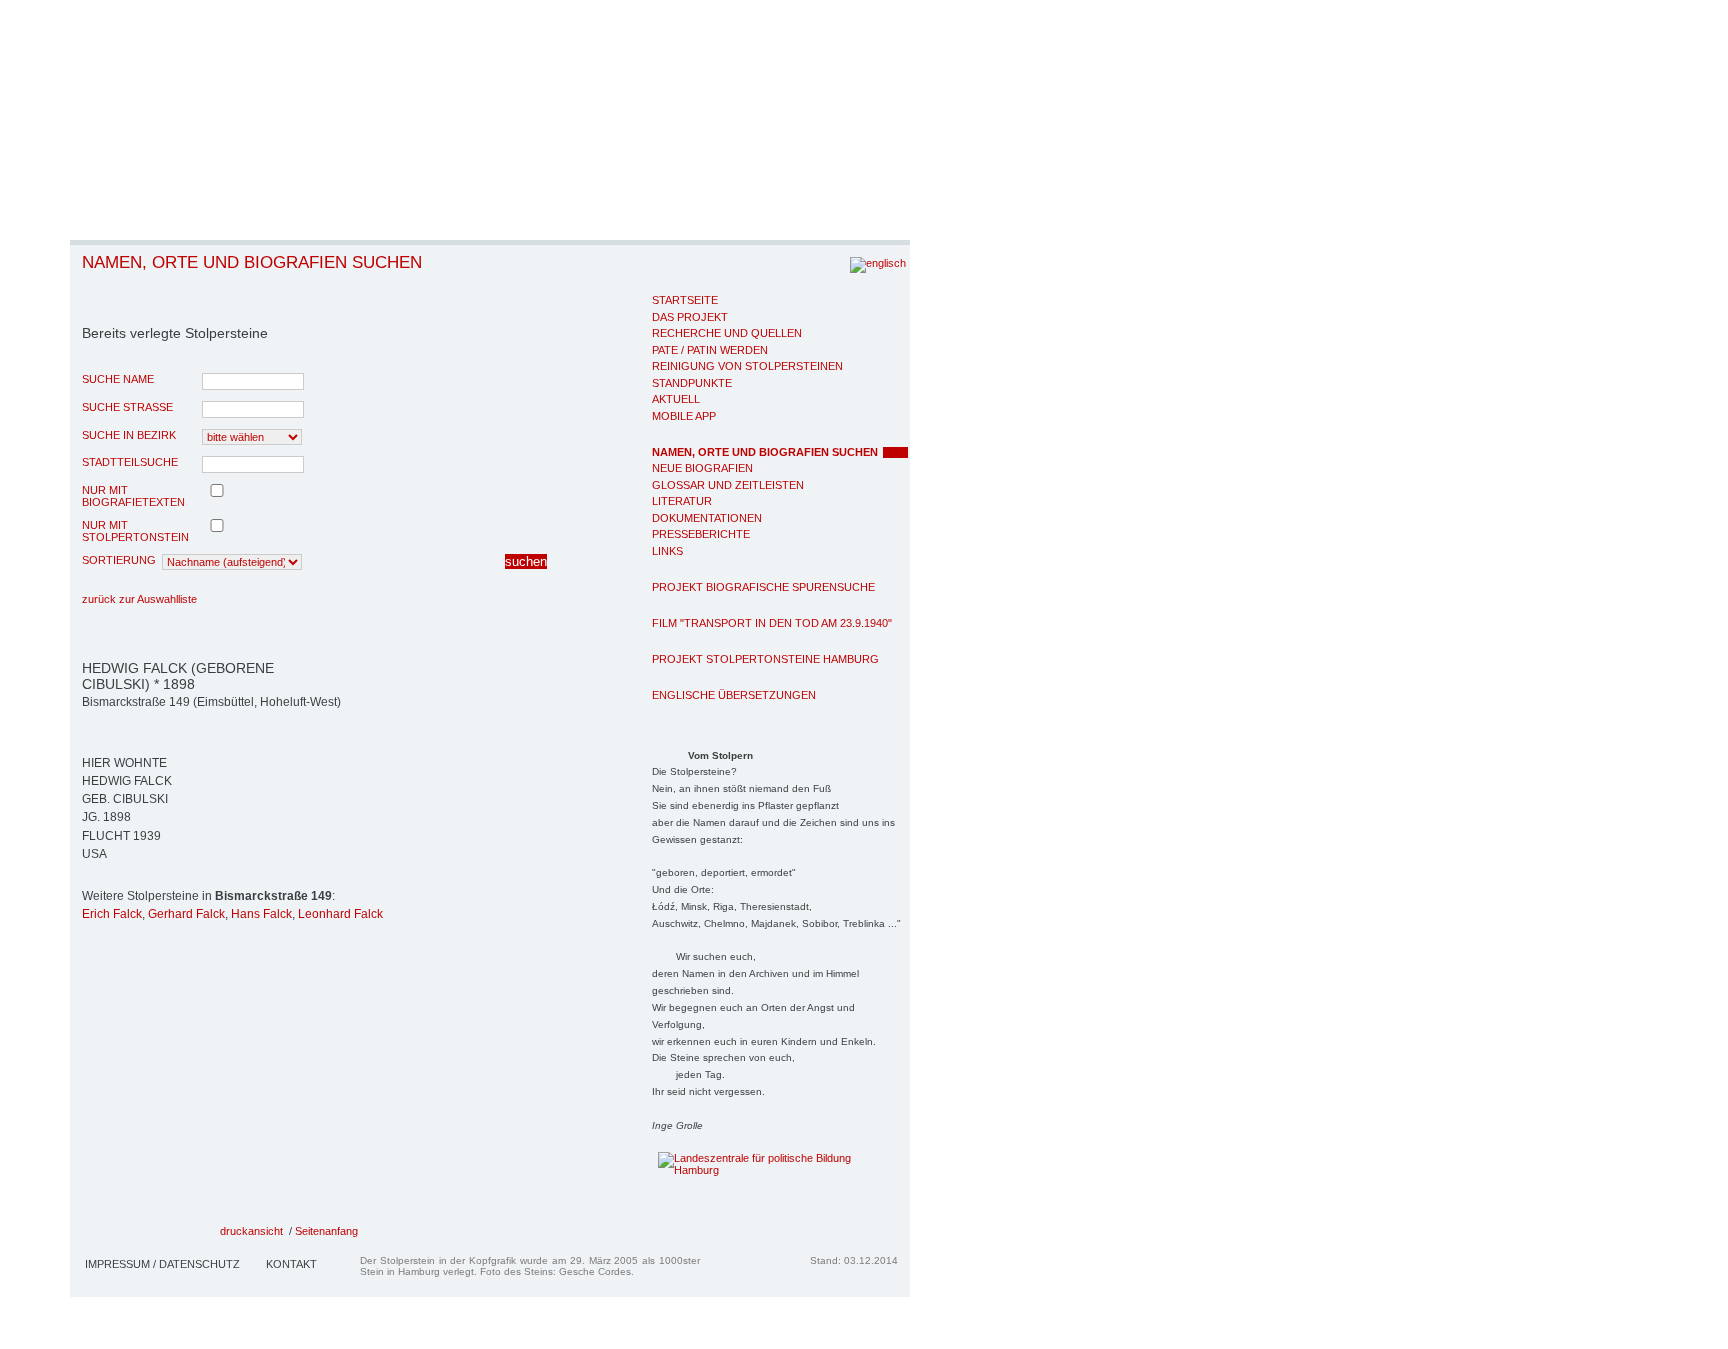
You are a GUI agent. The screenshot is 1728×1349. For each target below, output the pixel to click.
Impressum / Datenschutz (162, 1264)
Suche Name (118, 379)
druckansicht (251, 1231)
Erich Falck (112, 914)
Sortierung (119, 560)
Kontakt (291, 1264)
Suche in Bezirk (129, 435)
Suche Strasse (127, 407)
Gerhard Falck (186, 914)
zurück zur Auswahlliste (139, 599)
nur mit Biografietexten (133, 496)
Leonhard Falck (340, 914)
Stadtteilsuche (130, 462)
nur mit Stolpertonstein (135, 531)
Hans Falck (261, 914)
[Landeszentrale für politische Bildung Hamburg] (748, 1170)
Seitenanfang (326, 1231)
